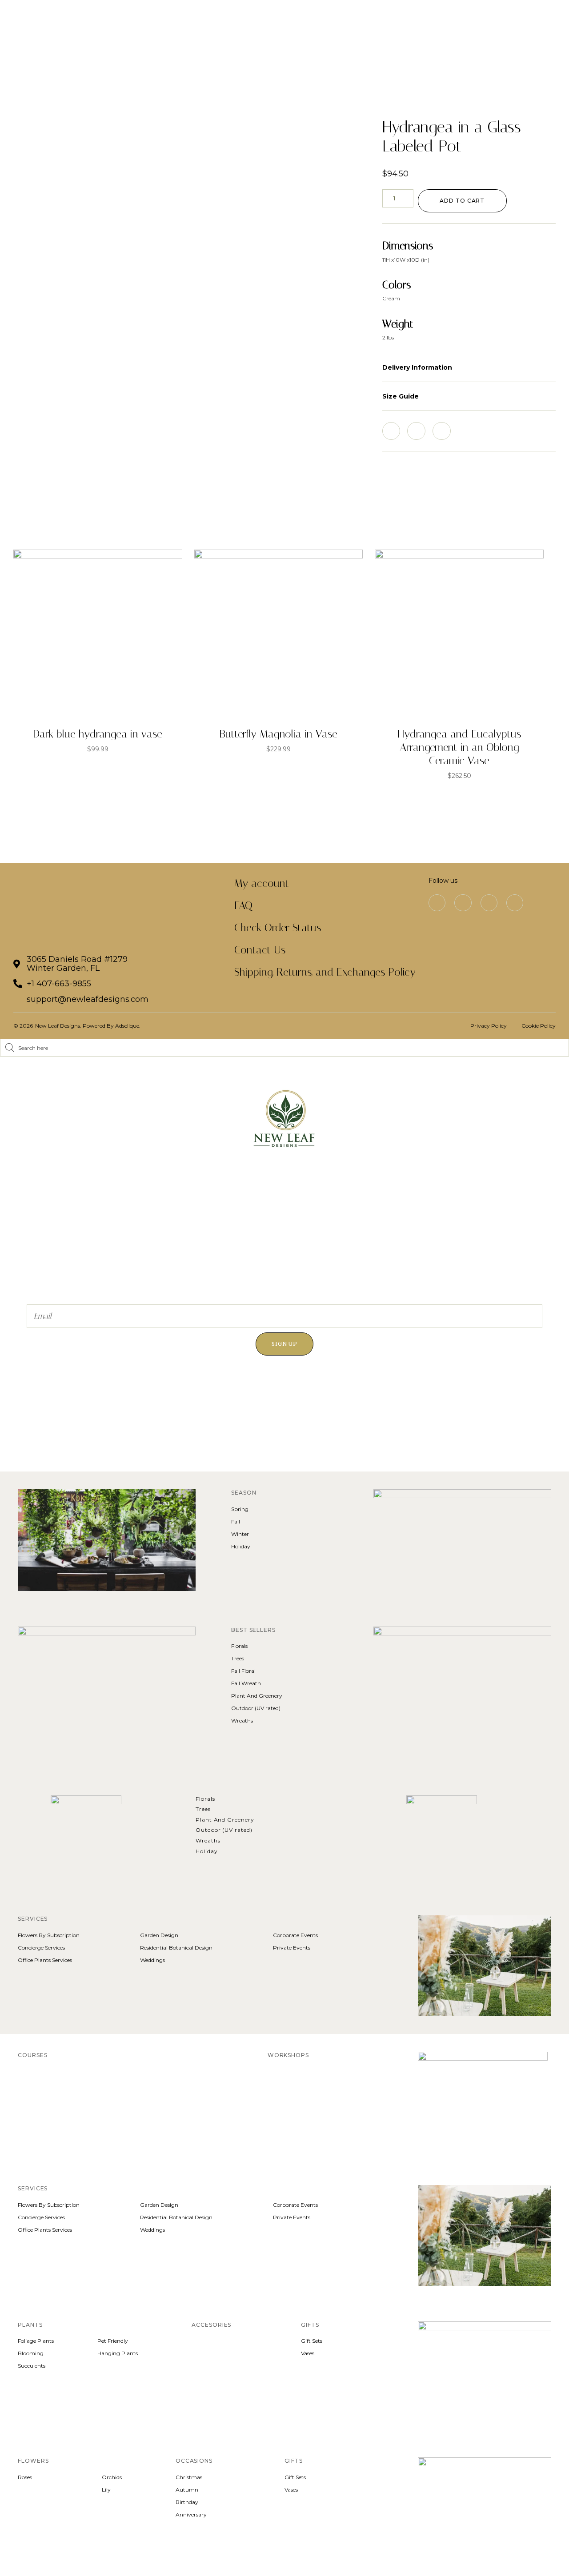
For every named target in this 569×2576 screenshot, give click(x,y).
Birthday (187, 2502)
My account (262, 883)
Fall (236, 1521)
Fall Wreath (246, 1683)
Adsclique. (128, 1026)
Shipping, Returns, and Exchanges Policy (325, 972)
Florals (239, 1646)
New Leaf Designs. (59, 1026)
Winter (240, 1534)
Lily (106, 2490)
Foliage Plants (36, 2341)
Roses (25, 2477)
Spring (240, 1509)
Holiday (241, 1546)
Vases (308, 2353)
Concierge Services (41, 1948)
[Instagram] (437, 903)
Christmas (189, 2477)
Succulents (32, 2366)
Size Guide (401, 396)
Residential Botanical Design (176, 1948)
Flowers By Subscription (49, 1935)
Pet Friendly (113, 2341)
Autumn (187, 2490)
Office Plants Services (45, 1960)
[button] (469, 368)
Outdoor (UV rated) (256, 1708)
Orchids (112, 2477)
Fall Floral (243, 1671)
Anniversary (191, 2514)
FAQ (243, 905)
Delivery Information (417, 367)
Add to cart (462, 201)
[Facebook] (463, 903)
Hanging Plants (118, 2353)
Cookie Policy (539, 1026)
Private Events (292, 1948)
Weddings (152, 1960)
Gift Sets (312, 2341)
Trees (238, 1658)
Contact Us (260, 950)
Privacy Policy (489, 1026)
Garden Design (159, 1935)
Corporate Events (295, 1935)
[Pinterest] (489, 903)
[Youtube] (515, 903)
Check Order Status (278, 928)
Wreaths (242, 1721)
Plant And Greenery (257, 1696)
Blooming (31, 2353)
